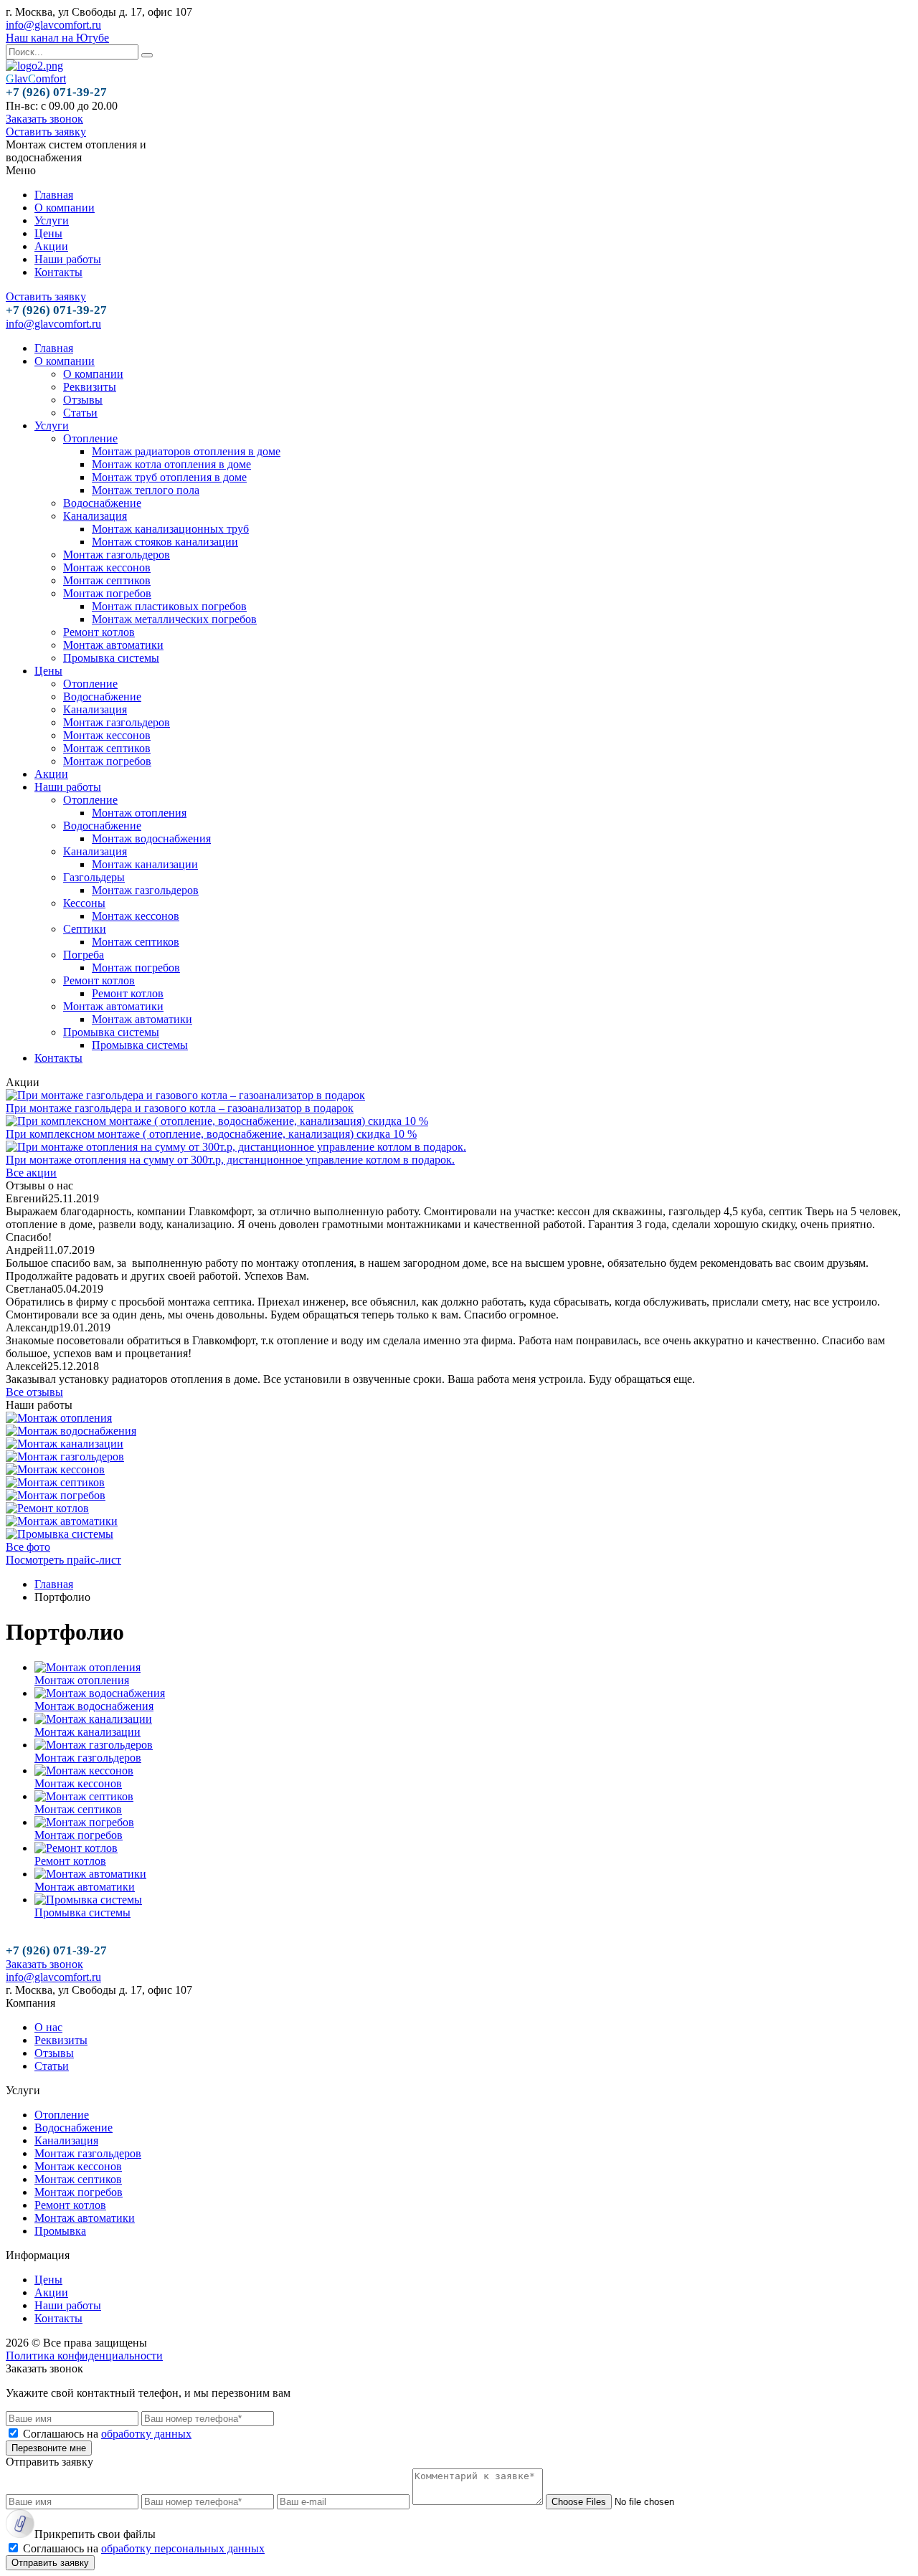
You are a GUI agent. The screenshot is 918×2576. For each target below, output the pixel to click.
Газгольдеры (94, 877)
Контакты (58, 272)
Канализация (95, 516)
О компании (65, 208)
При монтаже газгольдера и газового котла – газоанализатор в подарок (180, 1108)
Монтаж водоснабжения (151, 838)
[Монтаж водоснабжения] (71, 1431)
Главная (54, 195)
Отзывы (83, 400)
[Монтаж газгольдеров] (65, 1456)
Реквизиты (90, 387)
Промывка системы (111, 658)
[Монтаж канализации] (65, 1444)
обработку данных (146, 2434)
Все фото (28, 1547)
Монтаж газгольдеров (117, 555)
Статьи (80, 413)
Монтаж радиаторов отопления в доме (186, 451)
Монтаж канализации (145, 864)
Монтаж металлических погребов (174, 619)
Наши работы (68, 259)
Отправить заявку (50, 2563)
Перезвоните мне (49, 2448)
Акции (51, 246)
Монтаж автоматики (113, 645)
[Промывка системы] (60, 1534)
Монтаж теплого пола (146, 490)
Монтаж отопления (139, 813)
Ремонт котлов (99, 632)
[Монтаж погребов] (56, 1495)
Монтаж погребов (107, 593)
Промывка (60, 2231)
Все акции (31, 1173)
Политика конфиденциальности (84, 2356)
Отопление (90, 438)
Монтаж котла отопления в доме (171, 464)
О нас (48, 2027)
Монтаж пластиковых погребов (169, 606)
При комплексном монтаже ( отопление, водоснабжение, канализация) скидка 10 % (211, 1134)
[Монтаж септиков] (55, 1482)
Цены (48, 233)
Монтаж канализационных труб (170, 529)
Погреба (84, 955)
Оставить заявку (46, 132)
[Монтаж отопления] (59, 1418)
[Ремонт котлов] (47, 1508)
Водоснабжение (102, 503)
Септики (85, 929)
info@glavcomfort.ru (53, 25)
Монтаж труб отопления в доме (169, 477)
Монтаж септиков (107, 580)
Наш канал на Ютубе (57, 38)
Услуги (52, 220)
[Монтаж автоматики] (62, 1521)
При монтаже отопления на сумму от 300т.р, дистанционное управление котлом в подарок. (230, 1160)
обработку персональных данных (183, 2548)
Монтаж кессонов (107, 567)
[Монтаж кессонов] (55, 1469)
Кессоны (84, 903)
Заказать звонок (44, 119)
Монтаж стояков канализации (165, 542)
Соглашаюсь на (107, 2434)
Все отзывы (34, 1392)
